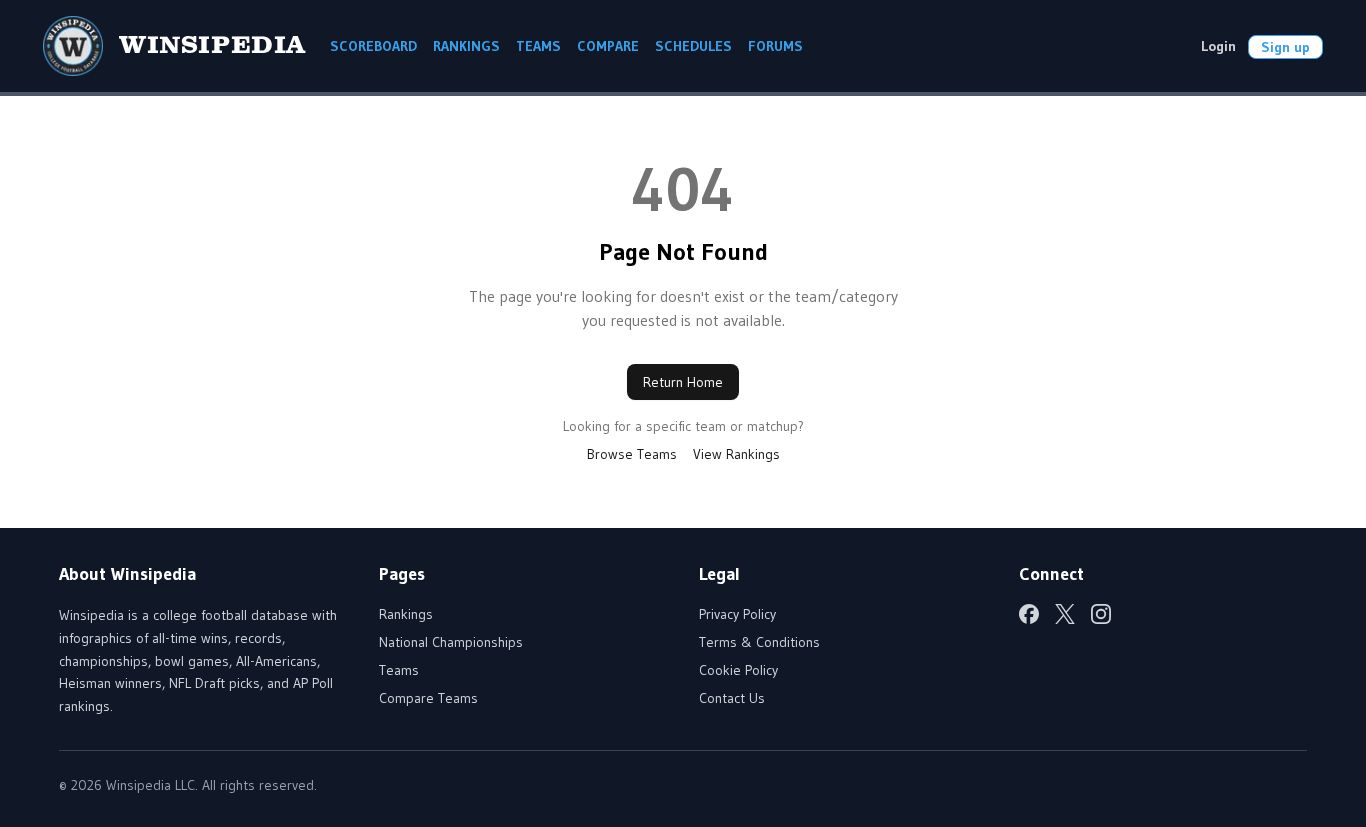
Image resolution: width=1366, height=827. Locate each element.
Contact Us (732, 698)
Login (1218, 46)
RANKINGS (466, 46)
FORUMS (775, 46)
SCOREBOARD (373, 46)
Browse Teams (632, 454)
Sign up (1285, 47)
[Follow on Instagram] (1101, 614)
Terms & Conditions (759, 642)
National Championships (451, 642)
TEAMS (538, 46)
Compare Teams (428, 698)
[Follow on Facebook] (1029, 614)
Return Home (683, 382)
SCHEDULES (693, 46)
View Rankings (736, 454)
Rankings (406, 614)
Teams (399, 670)
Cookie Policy (738, 670)
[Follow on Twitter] (1065, 614)
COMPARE (608, 46)
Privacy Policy (737, 614)
